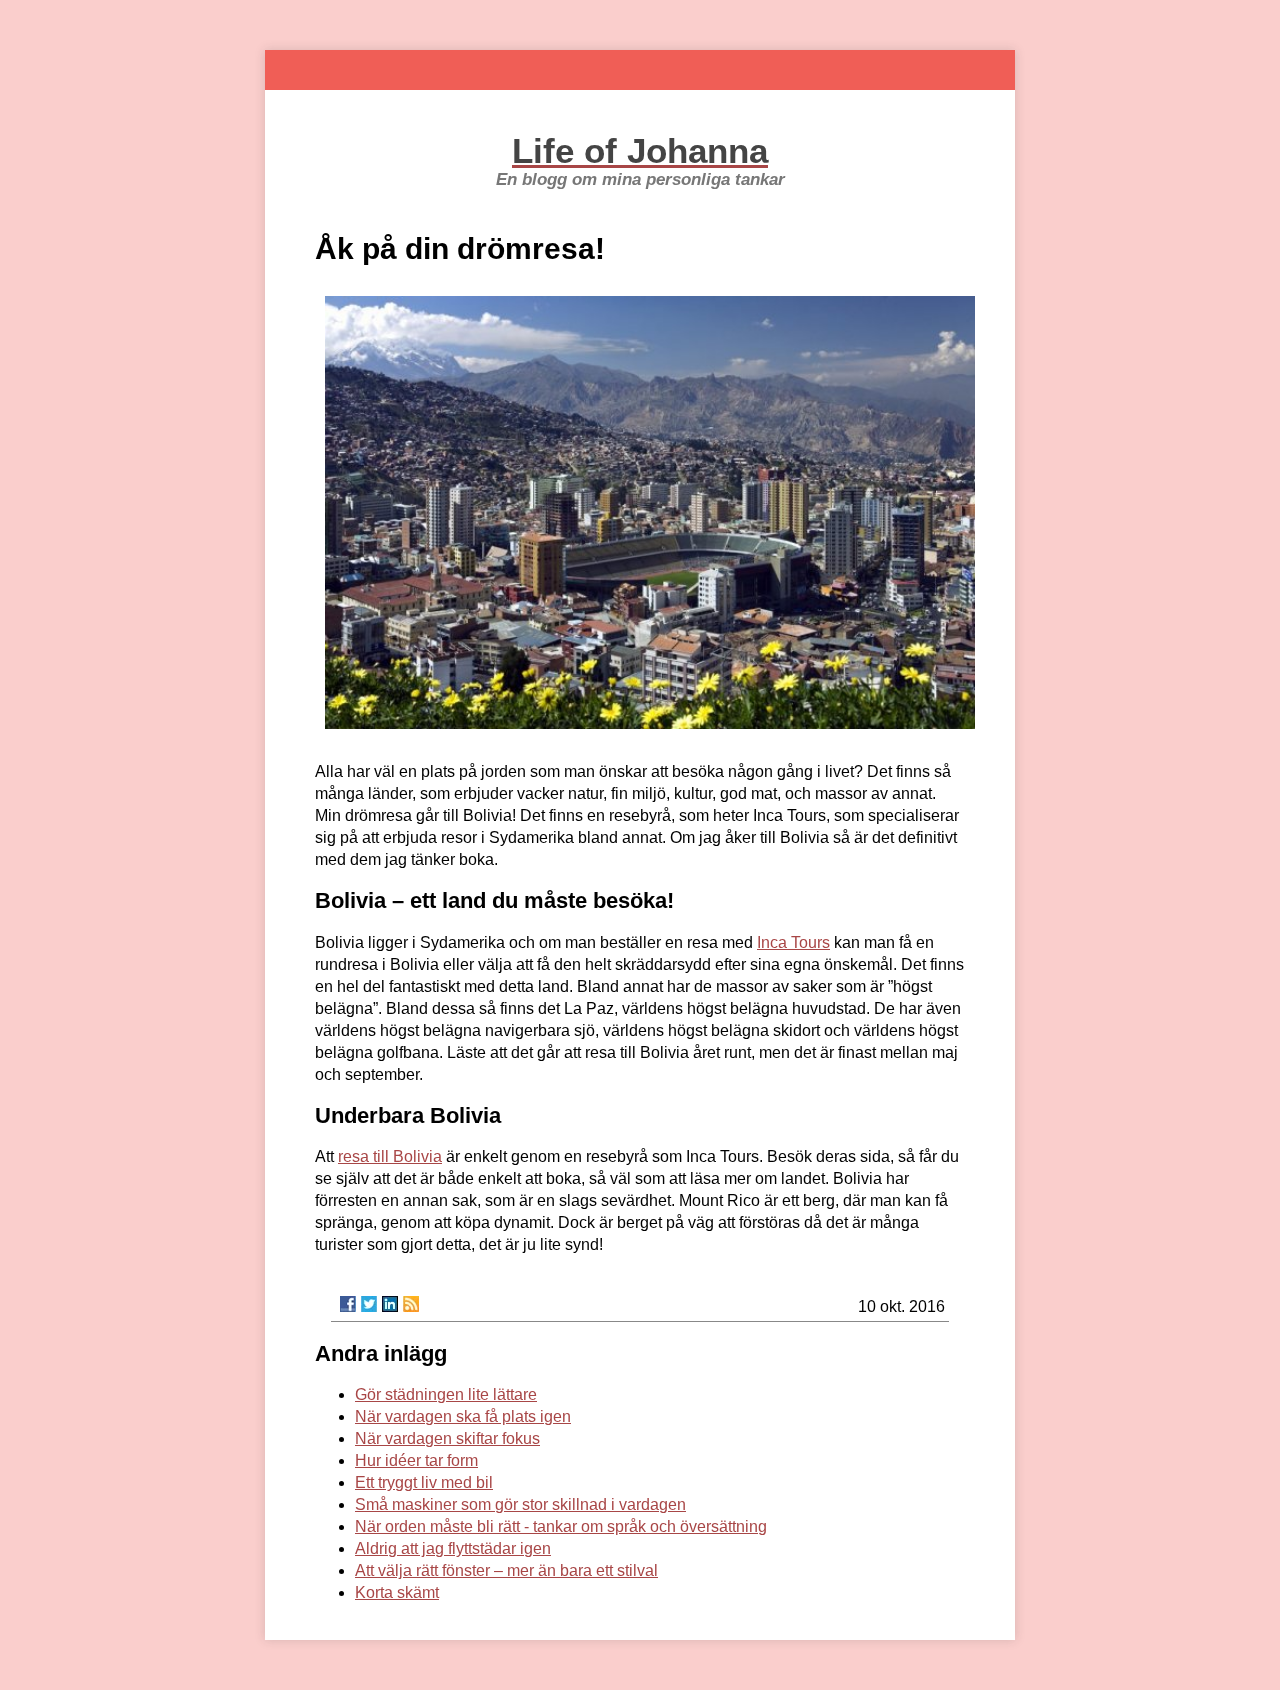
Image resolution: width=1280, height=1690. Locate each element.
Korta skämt (397, 1592)
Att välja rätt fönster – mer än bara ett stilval (506, 1570)
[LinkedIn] (390, 1304)
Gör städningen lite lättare (446, 1394)
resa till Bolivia (390, 1156)
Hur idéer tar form (416, 1460)
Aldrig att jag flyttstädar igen (453, 1548)
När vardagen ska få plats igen (463, 1416)
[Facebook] (348, 1304)
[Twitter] (369, 1304)
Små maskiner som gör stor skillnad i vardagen (520, 1504)
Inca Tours (793, 942)
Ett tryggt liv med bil (424, 1482)
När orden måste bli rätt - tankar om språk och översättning (561, 1526)
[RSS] (411, 1304)
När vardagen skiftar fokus (447, 1438)
